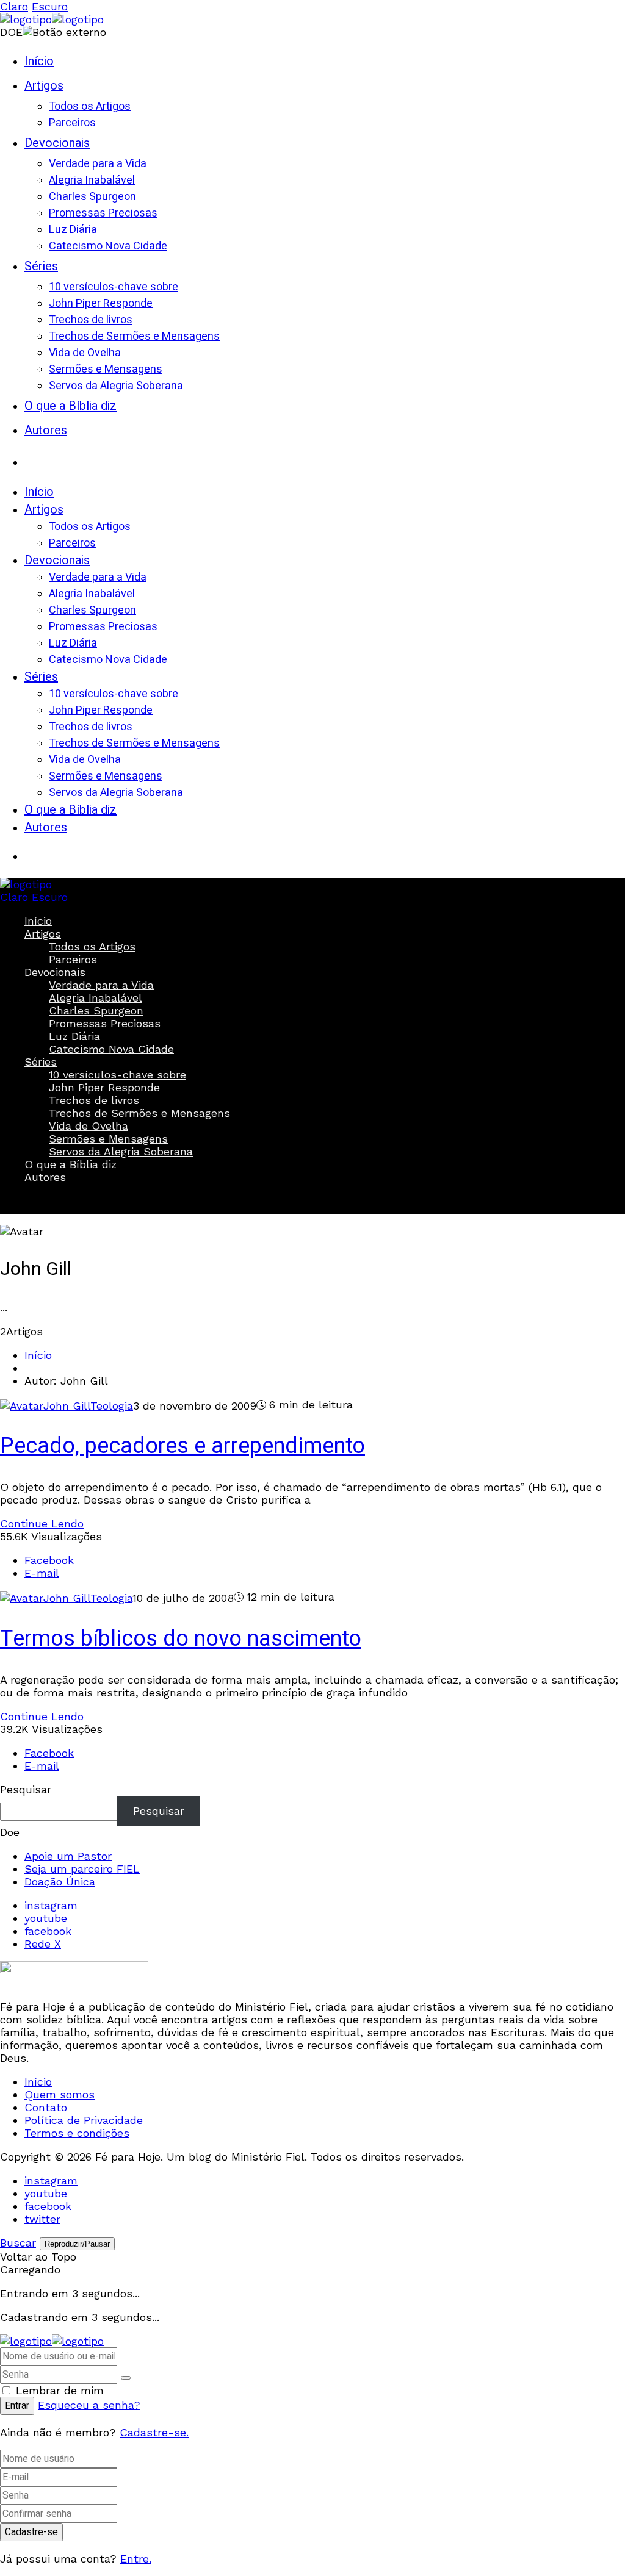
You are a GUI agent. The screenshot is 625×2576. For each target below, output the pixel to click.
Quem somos (60, 2094)
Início (38, 921)
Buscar (37, 1199)
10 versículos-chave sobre (117, 1075)
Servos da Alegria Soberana (121, 1151)
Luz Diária (74, 1036)
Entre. (136, 2559)
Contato (46, 2107)
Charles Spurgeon (96, 1010)
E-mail (42, 1573)
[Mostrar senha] (126, 2378)
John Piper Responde (104, 1087)
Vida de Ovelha (89, 1126)
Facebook (49, 1560)
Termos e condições (77, 2133)
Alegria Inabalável (96, 998)
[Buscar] (37, 457)
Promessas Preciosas (105, 1023)
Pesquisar (26, 1789)
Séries (41, 1062)
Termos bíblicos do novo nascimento (181, 1639)
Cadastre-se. (154, 2432)
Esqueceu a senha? (89, 2405)
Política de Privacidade (84, 2120)
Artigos (43, 934)
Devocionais (55, 972)
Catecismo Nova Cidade (111, 1049)
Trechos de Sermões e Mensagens (139, 1113)
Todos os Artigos (92, 946)
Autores (45, 1177)
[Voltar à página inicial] (52, 2341)
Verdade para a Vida (101, 985)
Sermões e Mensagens (108, 1139)
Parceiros (73, 959)
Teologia (112, 1406)
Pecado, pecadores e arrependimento (182, 1446)
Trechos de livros (94, 1100)
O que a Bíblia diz (70, 1164)
